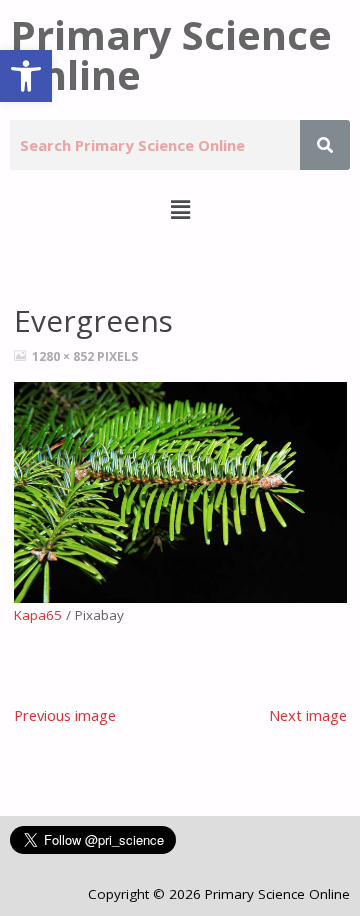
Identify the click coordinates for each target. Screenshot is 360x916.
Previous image (65, 715)
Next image (308, 715)
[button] (26, 76)
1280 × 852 (64, 356)
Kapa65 (38, 615)
